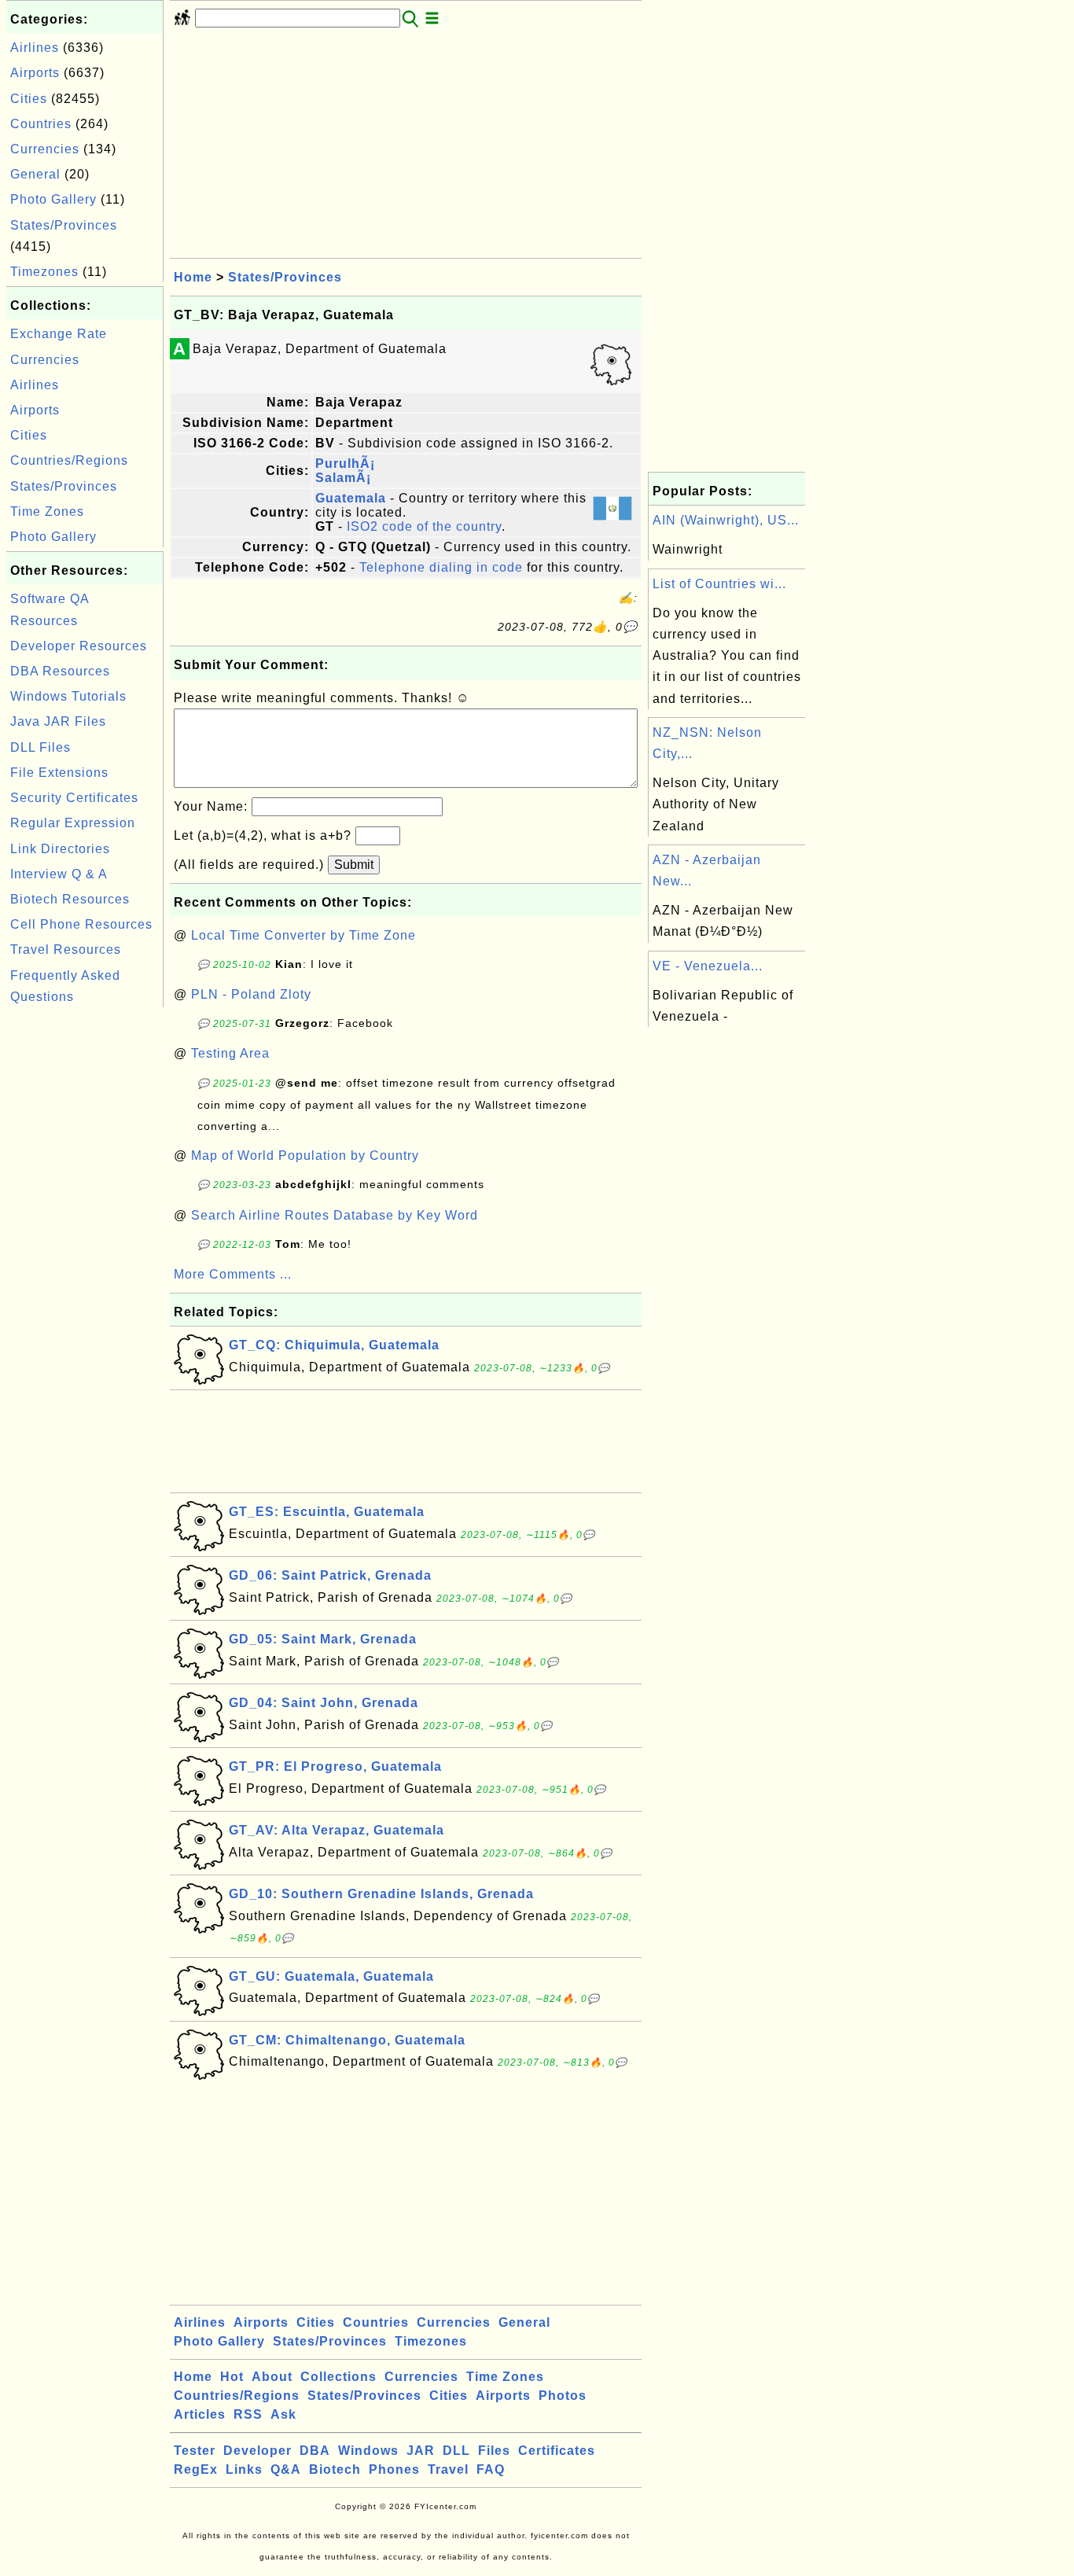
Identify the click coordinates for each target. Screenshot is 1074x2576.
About (272, 2377)
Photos (563, 2396)
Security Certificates (74, 798)
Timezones (44, 272)
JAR (421, 2451)
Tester (195, 2451)
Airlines (35, 48)
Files (494, 2451)
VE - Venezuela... (708, 966)
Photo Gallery (53, 199)
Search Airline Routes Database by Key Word (335, 1215)
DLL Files (40, 747)
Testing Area (230, 1053)
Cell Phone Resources (81, 924)
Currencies (45, 149)
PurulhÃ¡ (345, 464)
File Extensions (59, 773)
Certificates (557, 2451)
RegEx (196, 2469)
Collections (338, 2377)
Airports (35, 73)
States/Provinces (64, 225)
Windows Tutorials (68, 696)
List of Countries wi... (719, 584)
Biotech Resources (70, 899)
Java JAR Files (58, 721)
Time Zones (47, 512)
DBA (315, 2451)
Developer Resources (79, 646)
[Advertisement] (85, 1247)
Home (193, 277)
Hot (232, 2377)
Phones (394, 2469)
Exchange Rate (59, 334)
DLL (456, 2451)
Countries (41, 124)
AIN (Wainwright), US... (726, 520)
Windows (368, 2451)
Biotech (335, 2469)
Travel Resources (66, 949)
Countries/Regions (69, 460)
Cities (29, 99)
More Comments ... (233, 1274)
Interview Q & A (59, 874)
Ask (283, 2414)
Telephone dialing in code (441, 567)
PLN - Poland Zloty (251, 994)
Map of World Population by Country (305, 1156)
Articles (200, 2414)
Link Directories (60, 849)
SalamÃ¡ (343, 478)
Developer (257, 2451)
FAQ (491, 2469)
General (35, 174)
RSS (248, 2414)
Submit (354, 865)
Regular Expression (73, 823)
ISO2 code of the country (424, 526)
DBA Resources (60, 671)
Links (244, 2469)
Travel (448, 2469)
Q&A (286, 2469)
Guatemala (351, 498)
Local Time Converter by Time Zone (303, 935)
